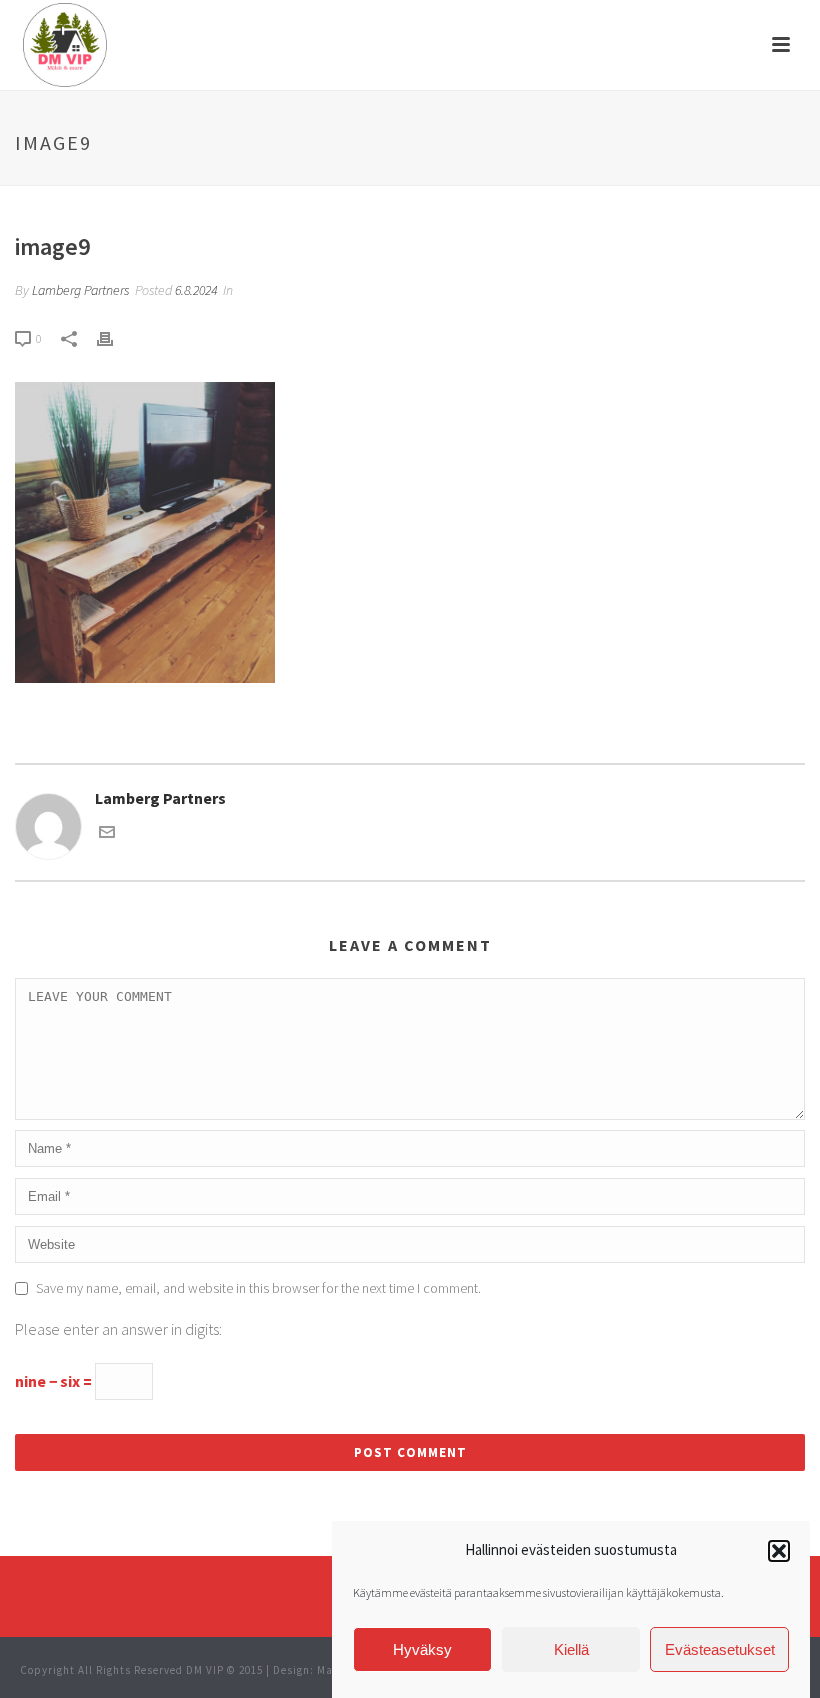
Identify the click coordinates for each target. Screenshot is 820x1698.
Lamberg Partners (80, 290)
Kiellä (571, 1649)
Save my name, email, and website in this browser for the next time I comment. (258, 1288)
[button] (779, 1551)
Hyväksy (422, 1649)
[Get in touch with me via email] (107, 834)
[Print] (115, 337)
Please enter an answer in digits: (118, 1329)
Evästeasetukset (720, 1649)
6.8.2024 (196, 290)
